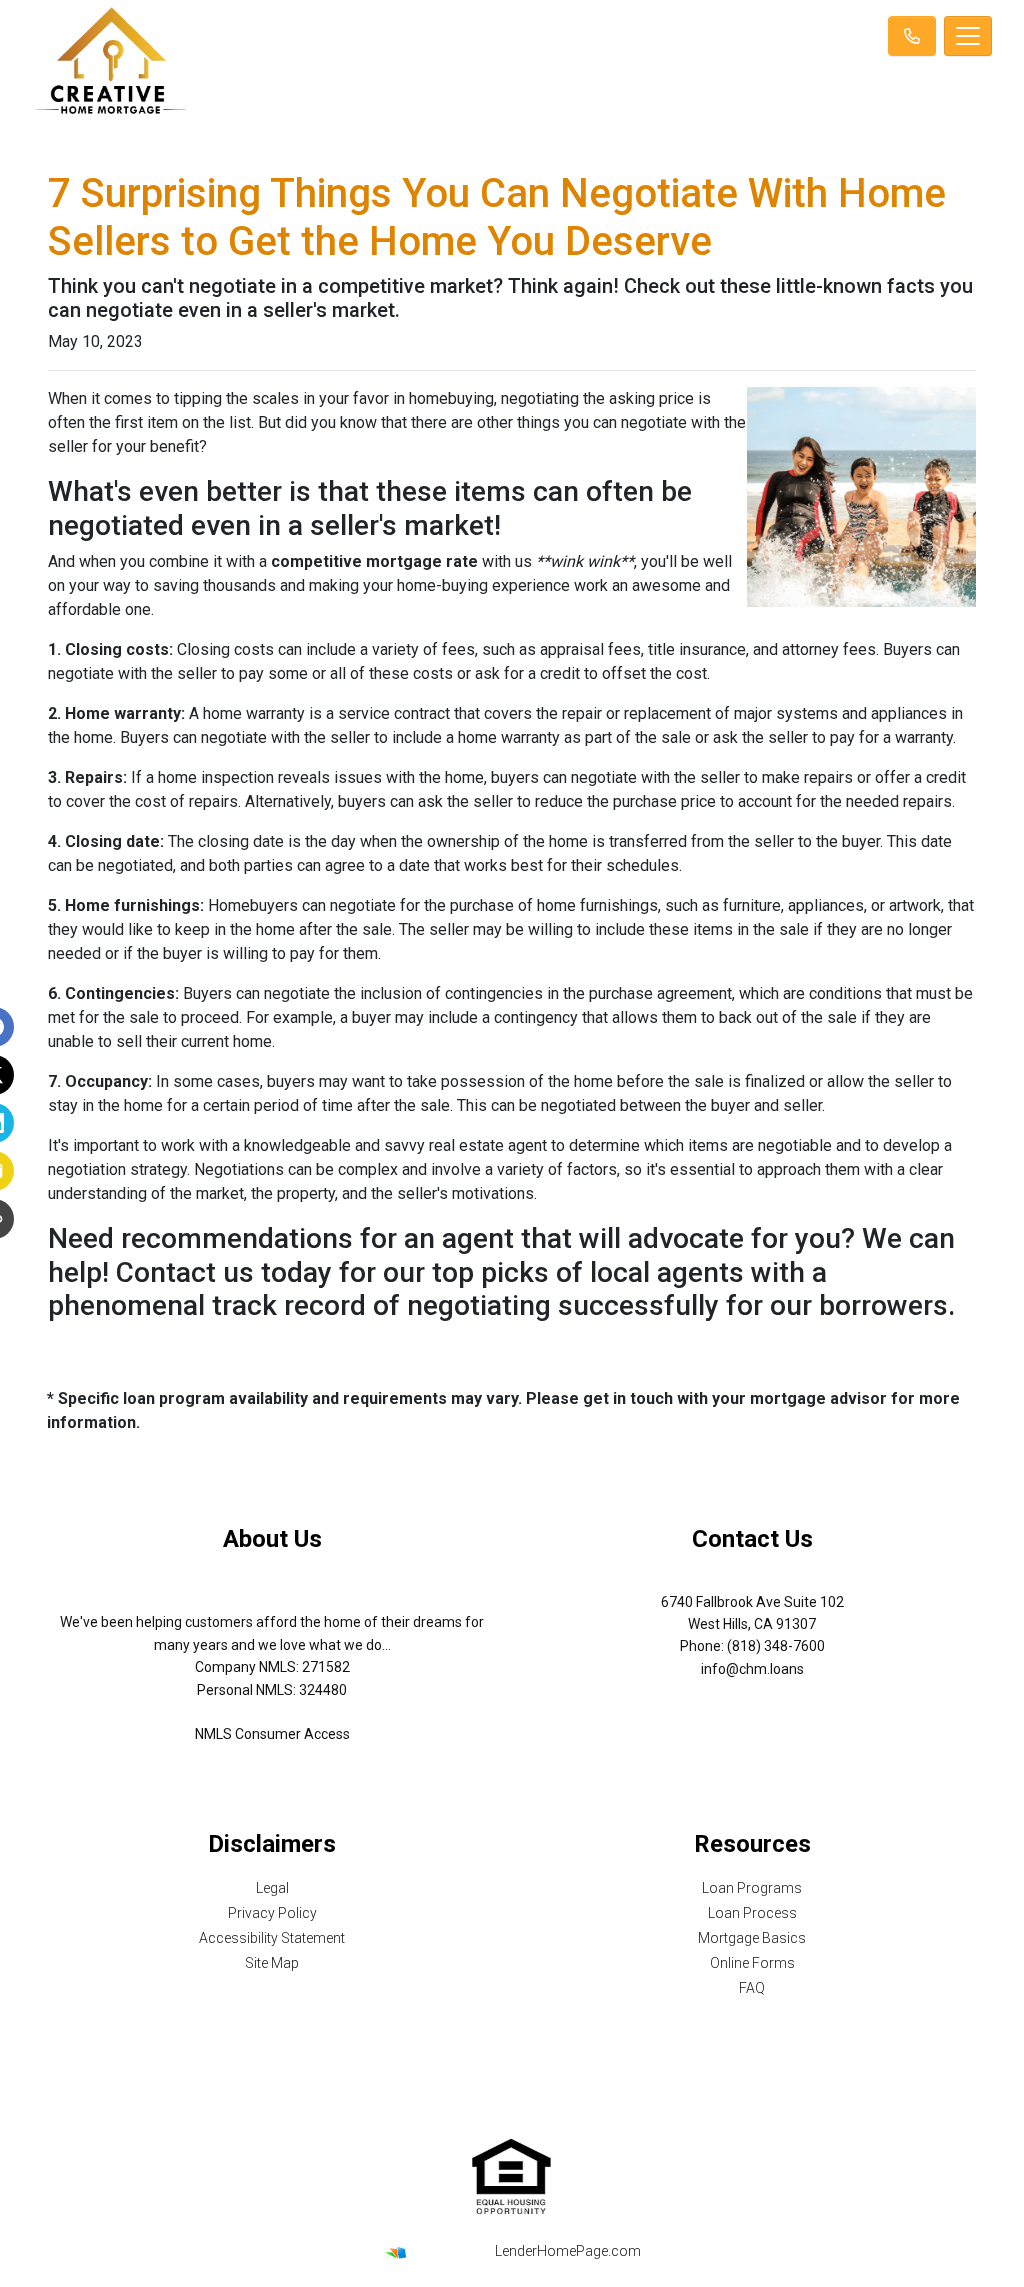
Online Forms (752, 1963)
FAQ (752, 1988)
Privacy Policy (272, 1913)
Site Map (272, 1963)
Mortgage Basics (752, 1938)
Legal (272, 1888)
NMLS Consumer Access (272, 1734)
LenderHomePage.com (568, 2251)
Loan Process (752, 1913)
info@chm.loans (752, 1669)
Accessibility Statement (272, 1938)
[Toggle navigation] (968, 36)
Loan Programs (752, 1888)
